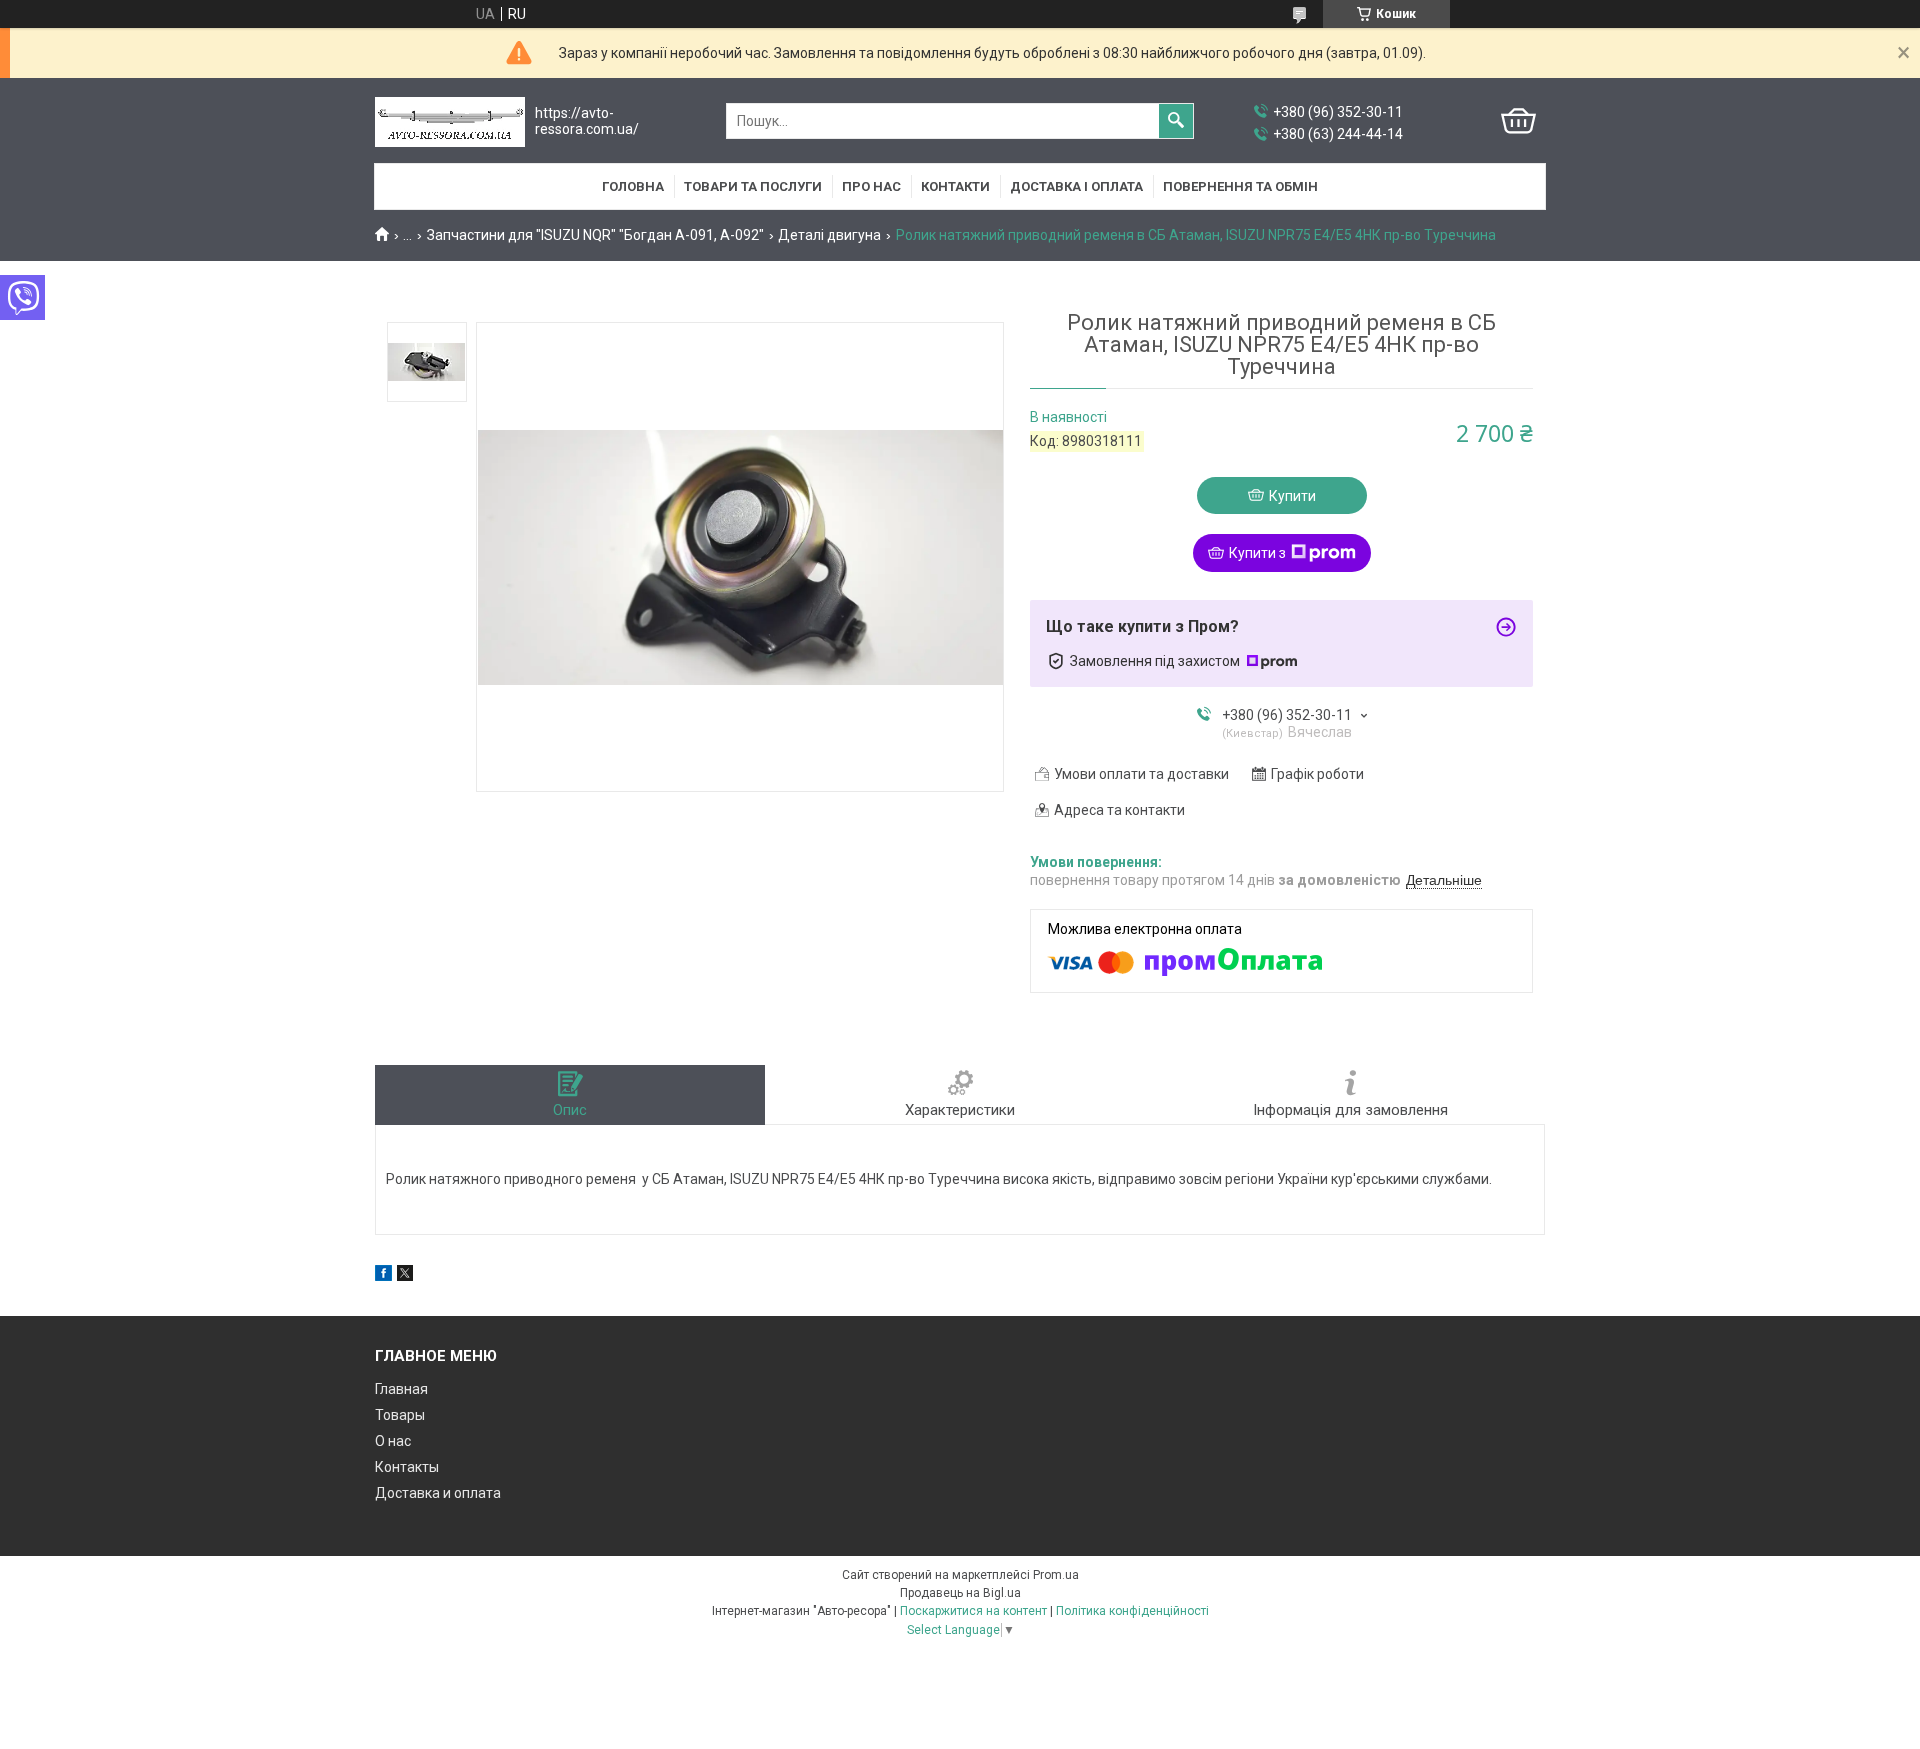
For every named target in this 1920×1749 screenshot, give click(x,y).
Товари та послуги (753, 186)
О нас (393, 1441)
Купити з (1257, 553)
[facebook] (383, 1276)
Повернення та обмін (1240, 186)
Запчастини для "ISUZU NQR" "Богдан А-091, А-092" (595, 235)
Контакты (407, 1467)
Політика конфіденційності (1132, 1611)
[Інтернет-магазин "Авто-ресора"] (450, 121)
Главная (401, 1389)
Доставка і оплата (1076, 186)
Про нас (871, 186)
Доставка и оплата (438, 1493)
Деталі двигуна (829, 235)
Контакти (955, 186)
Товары (400, 1415)
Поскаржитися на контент (973, 1611)
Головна (633, 186)
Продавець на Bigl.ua (960, 1593)
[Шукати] (1176, 121)
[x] (405, 1276)
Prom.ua (1056, 1575)
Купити (1292, 496)
